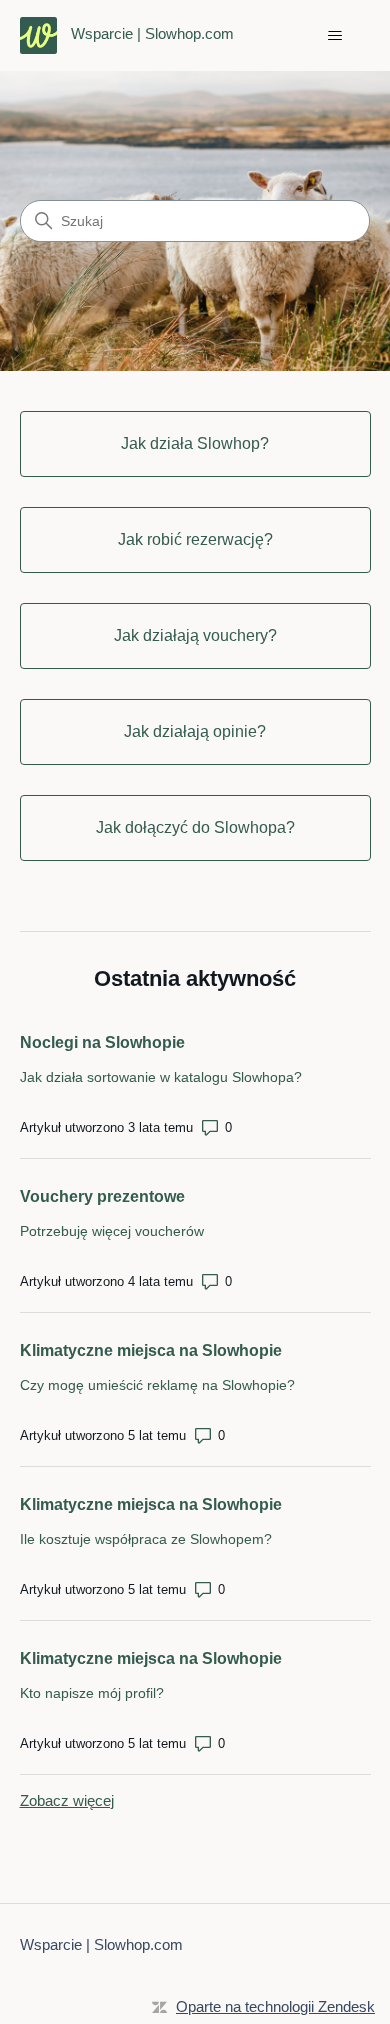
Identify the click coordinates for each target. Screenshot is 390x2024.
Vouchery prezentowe (102, 1196)
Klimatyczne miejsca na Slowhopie (151, 1350)
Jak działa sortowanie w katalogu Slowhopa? (161, 1077)
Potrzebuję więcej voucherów (112, 1231)
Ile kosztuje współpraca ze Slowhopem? (146, 1539)
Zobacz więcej (67, 1800)
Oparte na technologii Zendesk (275, 2006)
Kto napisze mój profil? (92, 1693)
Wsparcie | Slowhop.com (101, 1944)
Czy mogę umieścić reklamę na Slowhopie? (157, 1385)
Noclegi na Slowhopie (102, 1042)
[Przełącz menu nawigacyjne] (335, 36)
